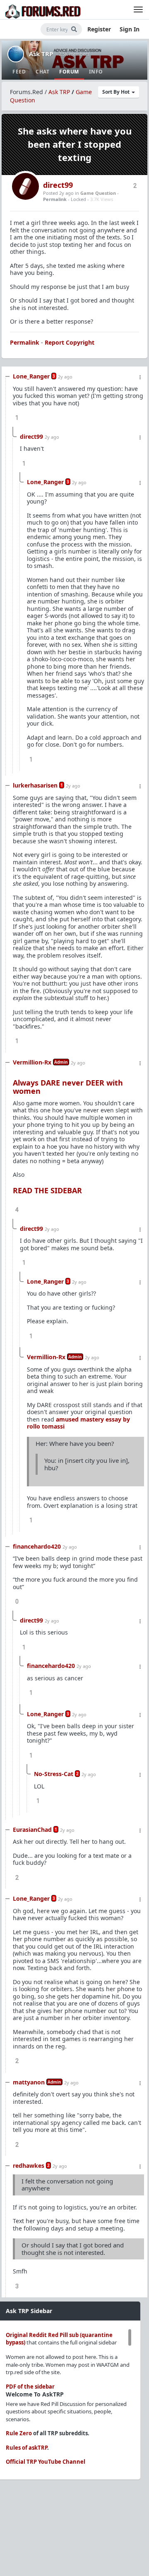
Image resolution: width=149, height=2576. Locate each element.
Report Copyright (70, 342)
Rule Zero (19, 2433)
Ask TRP (41, 54)
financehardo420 (37, 1546)
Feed (19, 72)
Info (96, 72)
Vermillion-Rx (32, 1062)
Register (99, 29)
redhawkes (29, 2166)
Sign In (130, 29)
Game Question (98, 193)
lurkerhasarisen (35, 785)
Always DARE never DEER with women (68, 1087)
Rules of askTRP (26, 2448)
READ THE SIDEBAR (47, 1190)
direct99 (58, 185)
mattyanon (29, 2082)
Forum (69, 72)
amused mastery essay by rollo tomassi (78, 1423)
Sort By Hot (117, 92)
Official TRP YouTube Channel (46, 2462)
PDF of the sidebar (30, 2387)
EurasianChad (32, 1830)
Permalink (55, 199)
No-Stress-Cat (54, 1774)
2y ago (65, 377)
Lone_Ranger (31, 376)
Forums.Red (26, 92)
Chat (42, 72)
